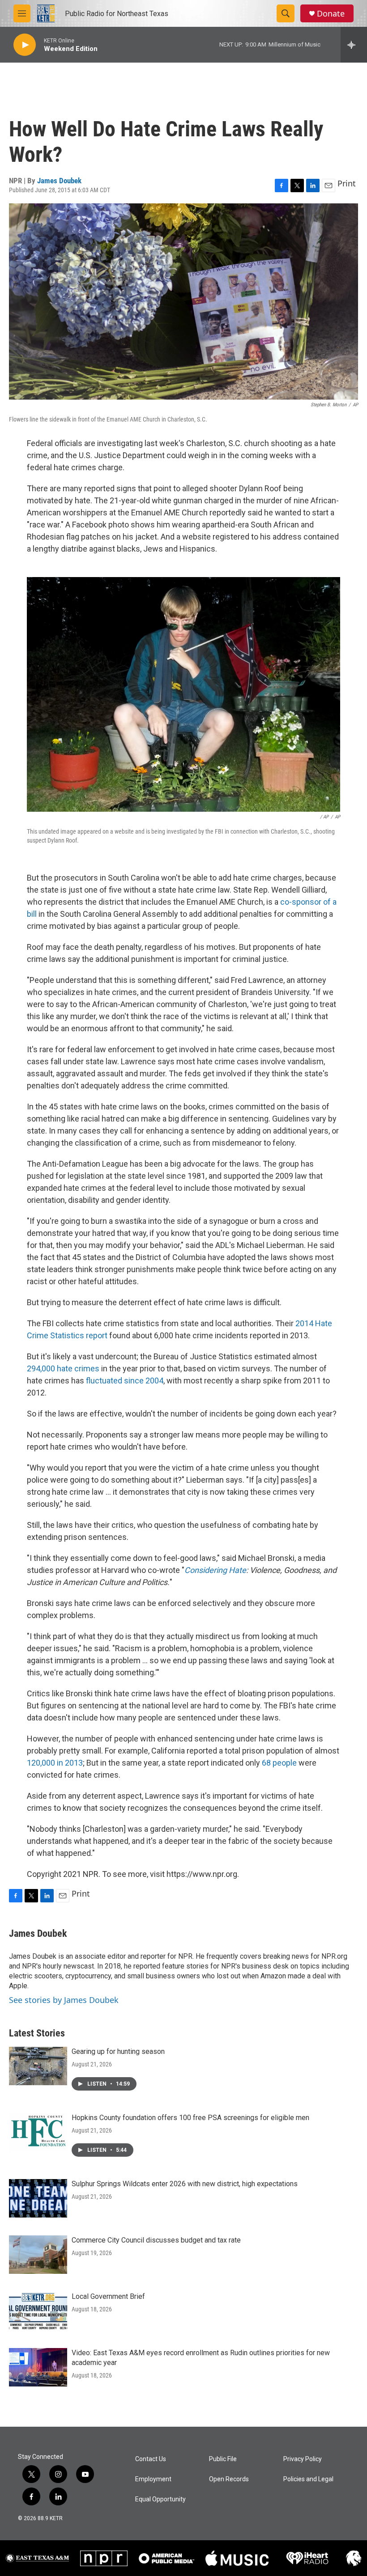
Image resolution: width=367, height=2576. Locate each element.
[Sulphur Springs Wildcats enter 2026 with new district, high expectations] (38, 2198)
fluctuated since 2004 (125, 1381)
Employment (153, 2479)
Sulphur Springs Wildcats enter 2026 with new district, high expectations (185, 2184)
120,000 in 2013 (55, 1763)
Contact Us (151, 2459)
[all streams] (354, 45)
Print (347, 183)
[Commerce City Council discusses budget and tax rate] (38, 2255)
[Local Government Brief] (38, 2311)
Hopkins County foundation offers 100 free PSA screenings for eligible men (190, 2118)
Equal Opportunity (160, 2499)
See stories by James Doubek (64, 2000)
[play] (25, 45)
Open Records (229, 2479)
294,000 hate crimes (63, 1368)
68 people (279, 1763)
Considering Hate (215, 1570)
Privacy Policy (303, 2459)
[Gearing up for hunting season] (38, 2066)
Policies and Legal (308, 2479)
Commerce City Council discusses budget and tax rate (156, 2240)
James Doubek (59, 181)
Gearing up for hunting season (118, 2051)
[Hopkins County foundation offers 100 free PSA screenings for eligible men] (38, 2132)
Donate (331, 14)
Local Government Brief (108, 2296)
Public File (223, 2459)
